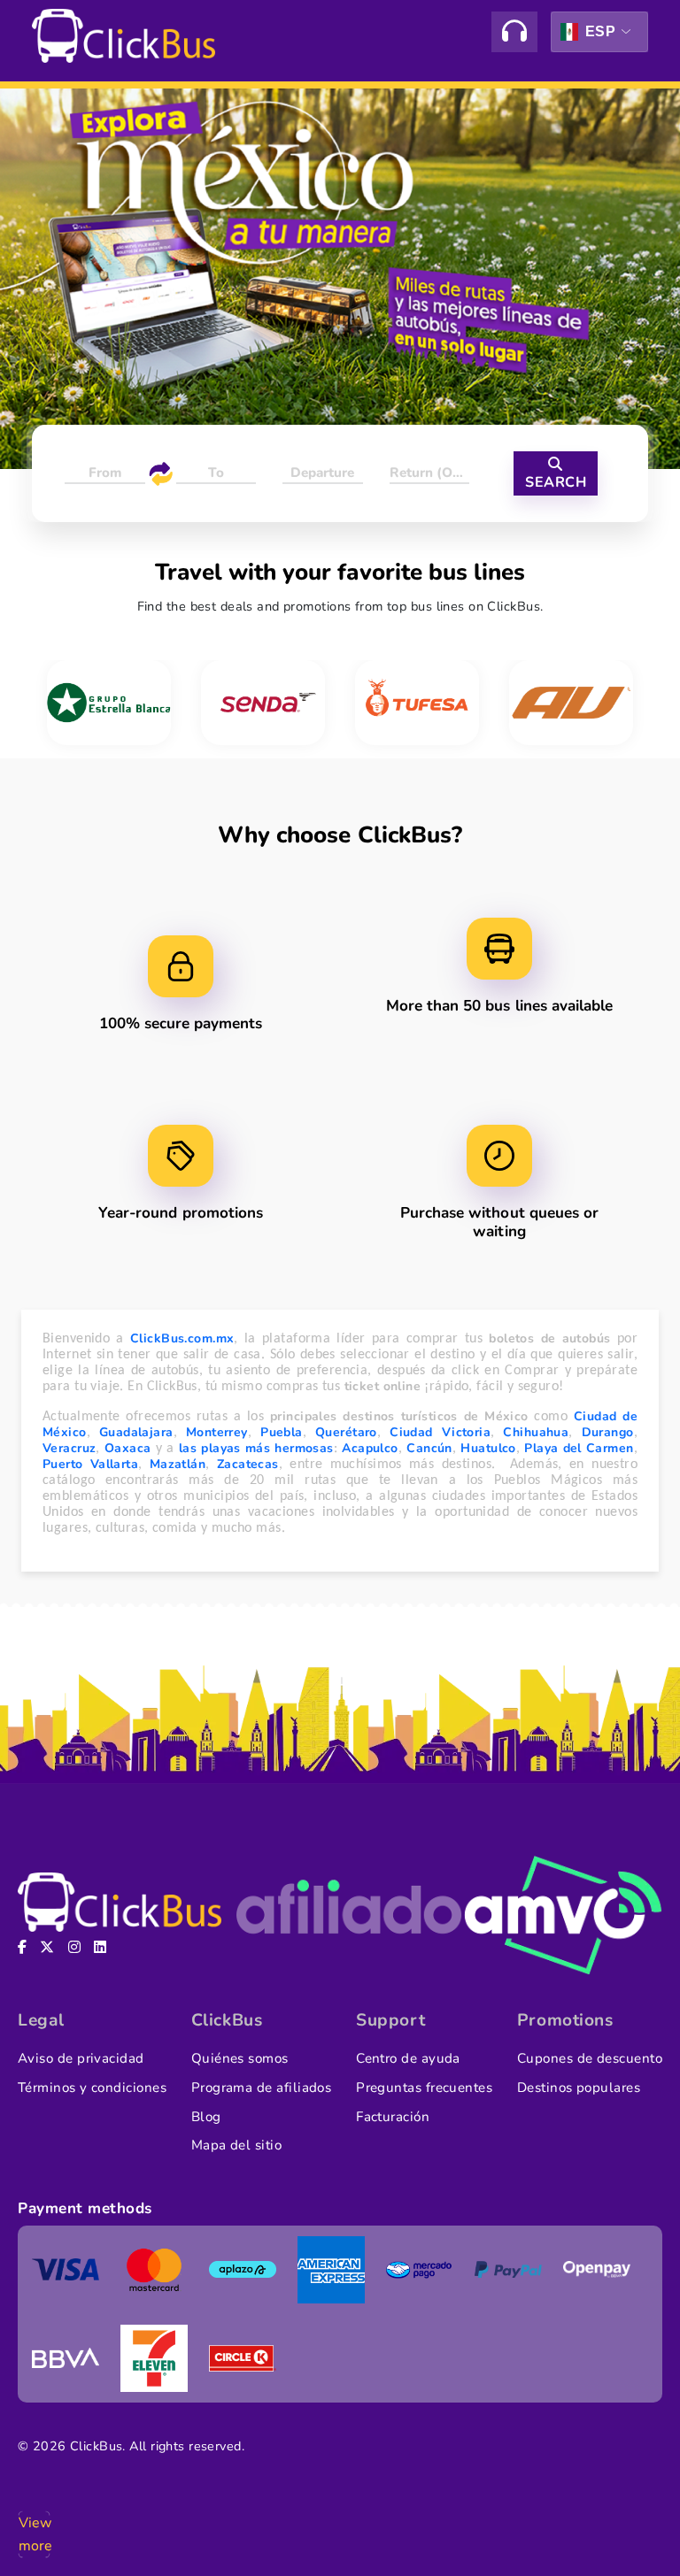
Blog (206, 2117)
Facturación (393, 2117)
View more (34, 2534)
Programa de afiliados (262, 2088)
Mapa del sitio (236, 2145)
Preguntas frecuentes (424, 2088)
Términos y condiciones (92, 2088)
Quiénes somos (240, 2058)
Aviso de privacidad (81, 2058)
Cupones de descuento (590, 2058)
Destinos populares (579, 2088)
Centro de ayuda (408, 2058)
